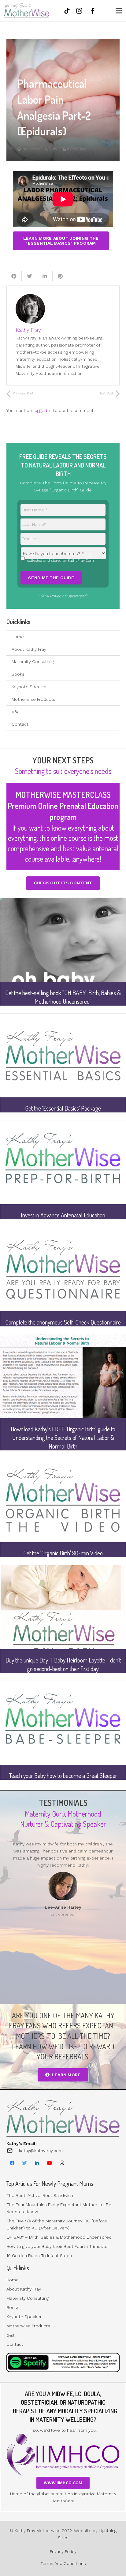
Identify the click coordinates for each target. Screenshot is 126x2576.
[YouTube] (50, 2163)
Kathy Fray (76, 149)
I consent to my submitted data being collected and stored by (61, 557)
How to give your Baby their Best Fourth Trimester (58, 2246)
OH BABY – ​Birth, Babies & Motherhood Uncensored (59, 2237)
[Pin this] (60, 276)
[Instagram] (62, 2163)
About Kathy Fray (29, 649)
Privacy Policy (63, 2551)
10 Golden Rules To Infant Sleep (39, 2256)
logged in (43, 410)
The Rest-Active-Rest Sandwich (40, 2195)
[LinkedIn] (37, 2163)
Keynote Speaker (29, 687)
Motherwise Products (33, 699)
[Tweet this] (29, 276)
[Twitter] (25, 2163)
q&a (16, 712)
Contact (20, 724)
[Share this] (14, 276)
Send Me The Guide (51, 578)
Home (18, 637)
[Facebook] (12, 2163)
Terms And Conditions (63, 2563)
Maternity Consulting (33, 661)
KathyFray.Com (81, 561)
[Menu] (119, 11)
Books (18, 674)
